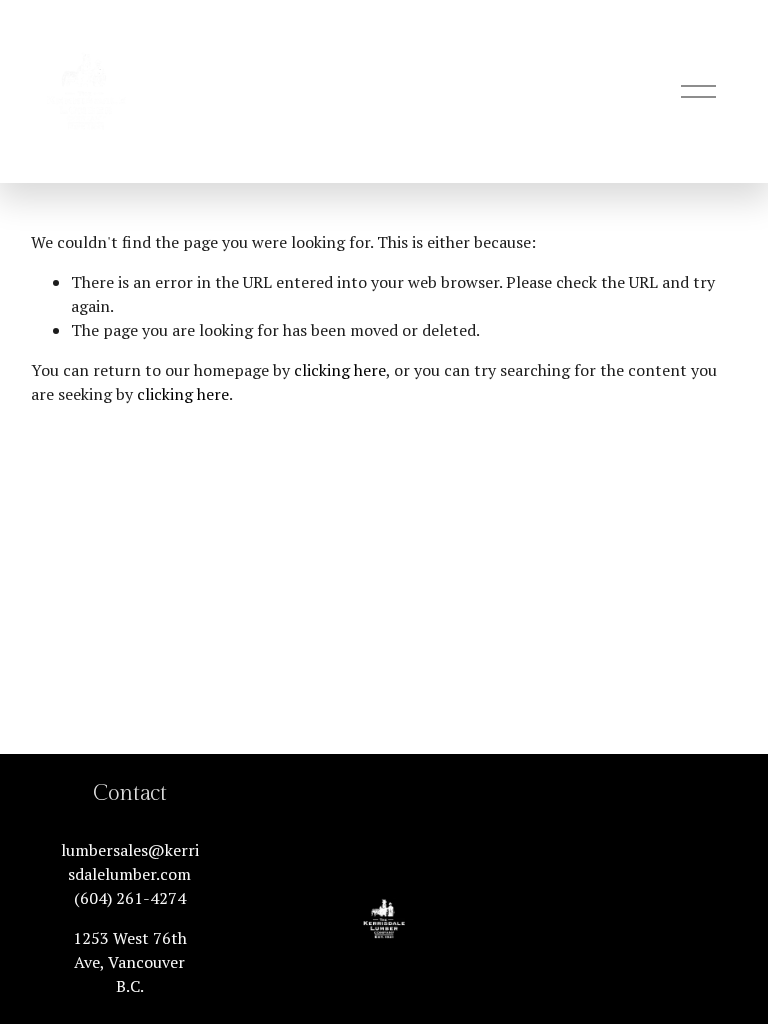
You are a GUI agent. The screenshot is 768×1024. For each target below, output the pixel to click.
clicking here (340, 370)
